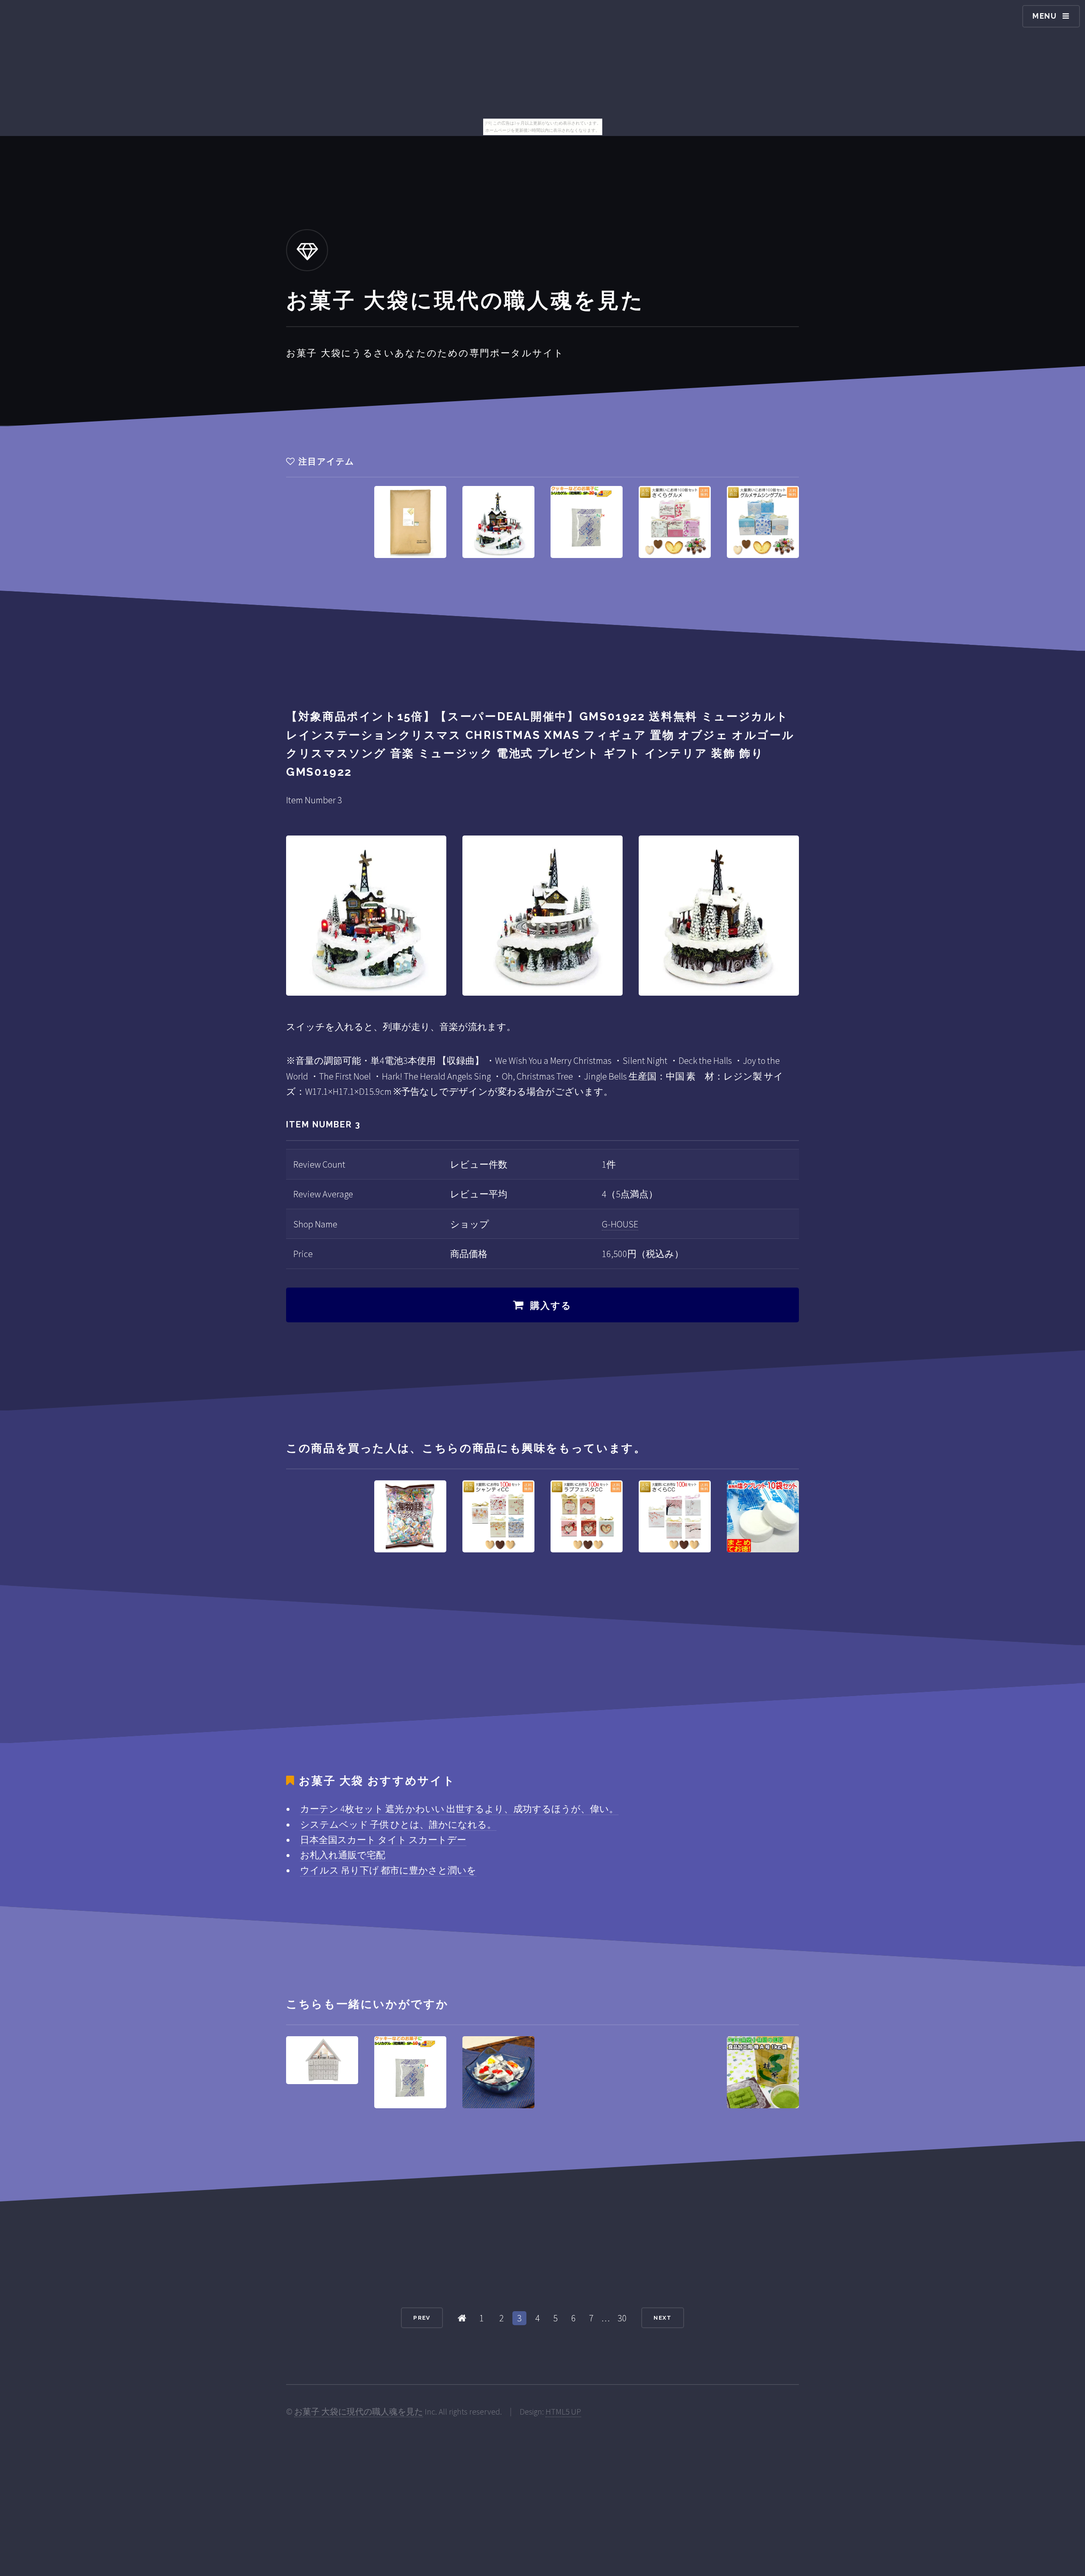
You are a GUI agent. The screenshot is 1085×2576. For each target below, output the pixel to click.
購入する (551, 1305)
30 (622, 2318)
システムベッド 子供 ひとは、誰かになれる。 (398, 1824)
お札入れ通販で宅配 (343, 1855)
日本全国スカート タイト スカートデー (383, 1840)
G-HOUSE (620, 1224)
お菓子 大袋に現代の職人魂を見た (359, 2412)
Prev (422, 2318)
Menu (1045, 16)
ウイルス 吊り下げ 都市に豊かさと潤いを (388, 1870)
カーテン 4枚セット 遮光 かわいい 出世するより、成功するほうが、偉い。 (459, 1809)
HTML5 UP (563, 2412)
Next (662, 2318)
